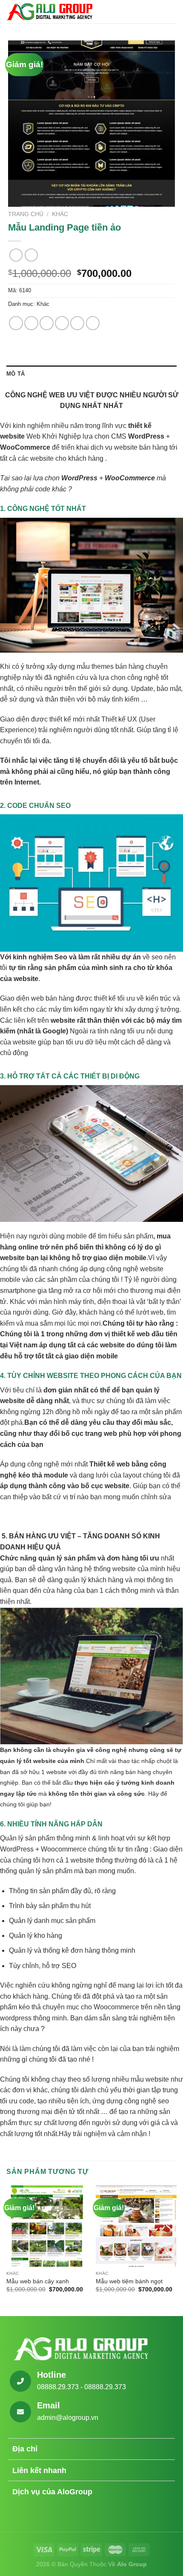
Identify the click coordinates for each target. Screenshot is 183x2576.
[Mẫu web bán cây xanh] (47, 2226)
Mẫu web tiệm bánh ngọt (129, 2281)
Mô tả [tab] (16, 374)
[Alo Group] (49, 11)
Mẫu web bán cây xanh (38, 2281)
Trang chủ (26, 214)
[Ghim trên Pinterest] (77, 323)
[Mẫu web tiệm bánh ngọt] (136, 2226)
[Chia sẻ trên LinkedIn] (93, 323)
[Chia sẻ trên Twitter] (47, 323)
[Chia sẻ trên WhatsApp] (16, 323)
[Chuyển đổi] (164, 2450)
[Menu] (172, 12)
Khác (60, 214)
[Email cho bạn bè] (62, 323)
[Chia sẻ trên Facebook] (31, 323)
